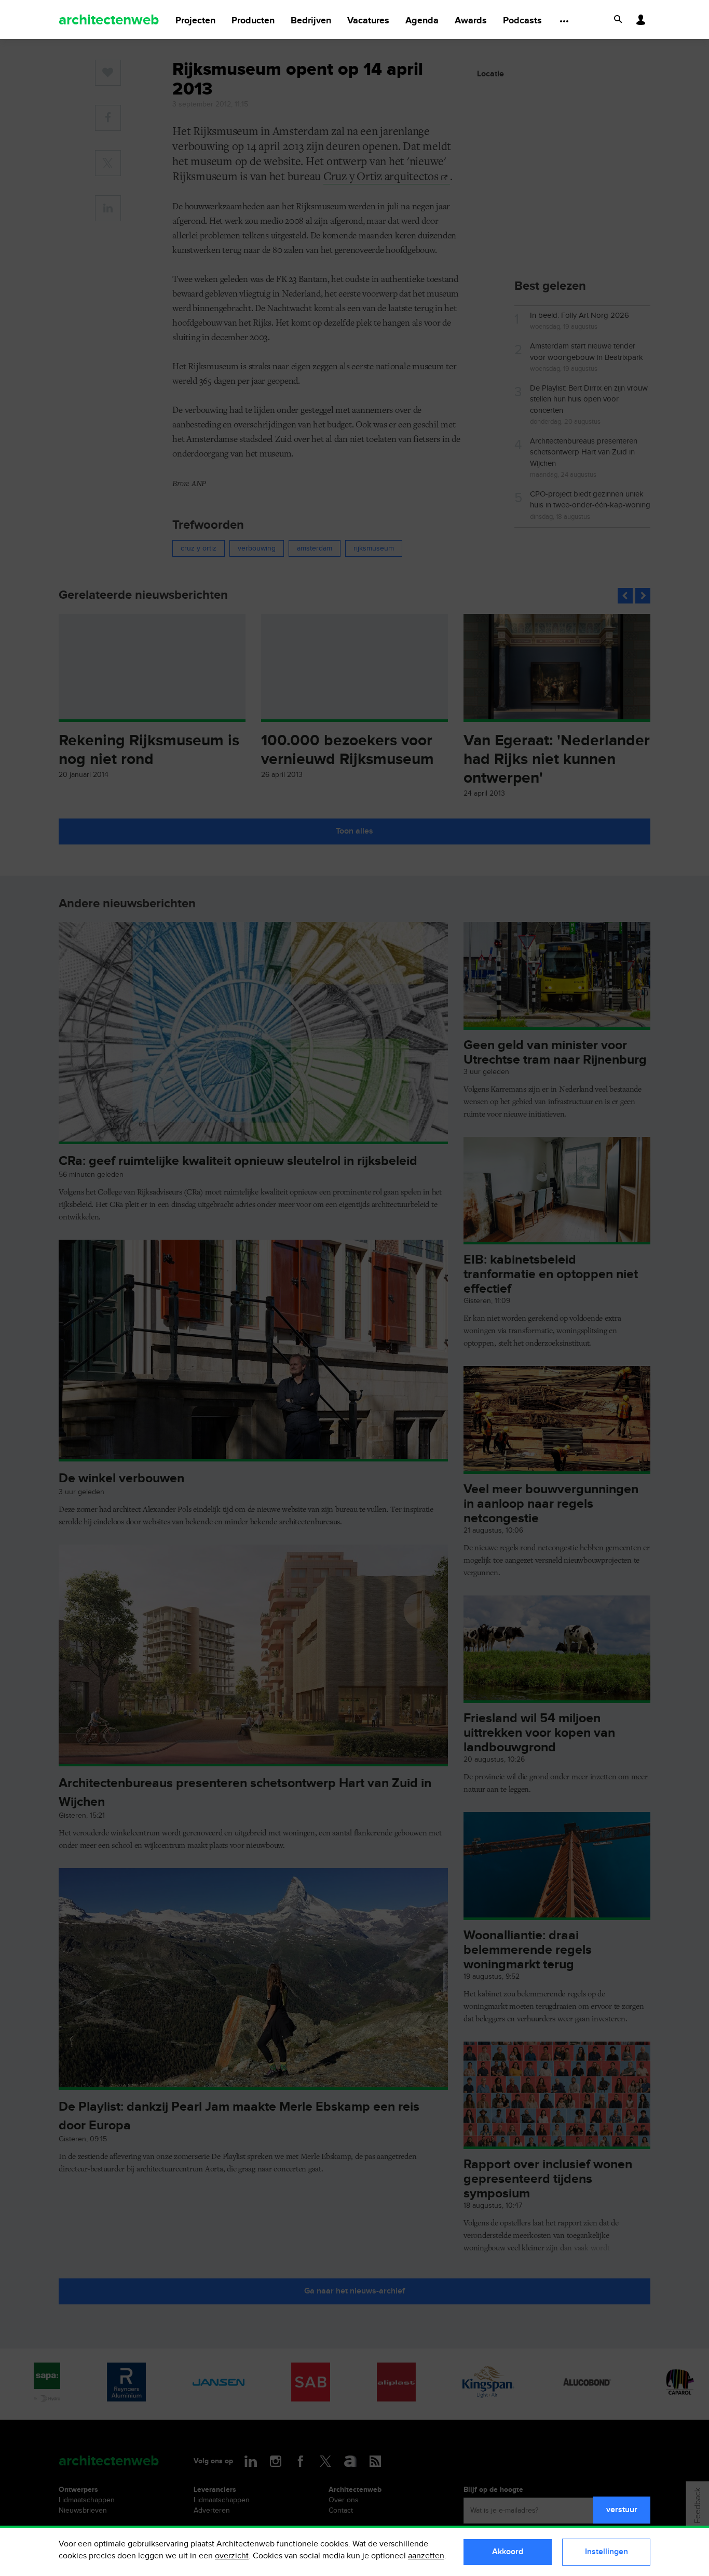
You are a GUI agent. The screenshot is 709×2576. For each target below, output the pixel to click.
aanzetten (426, 2556)
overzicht (232, 2556)
